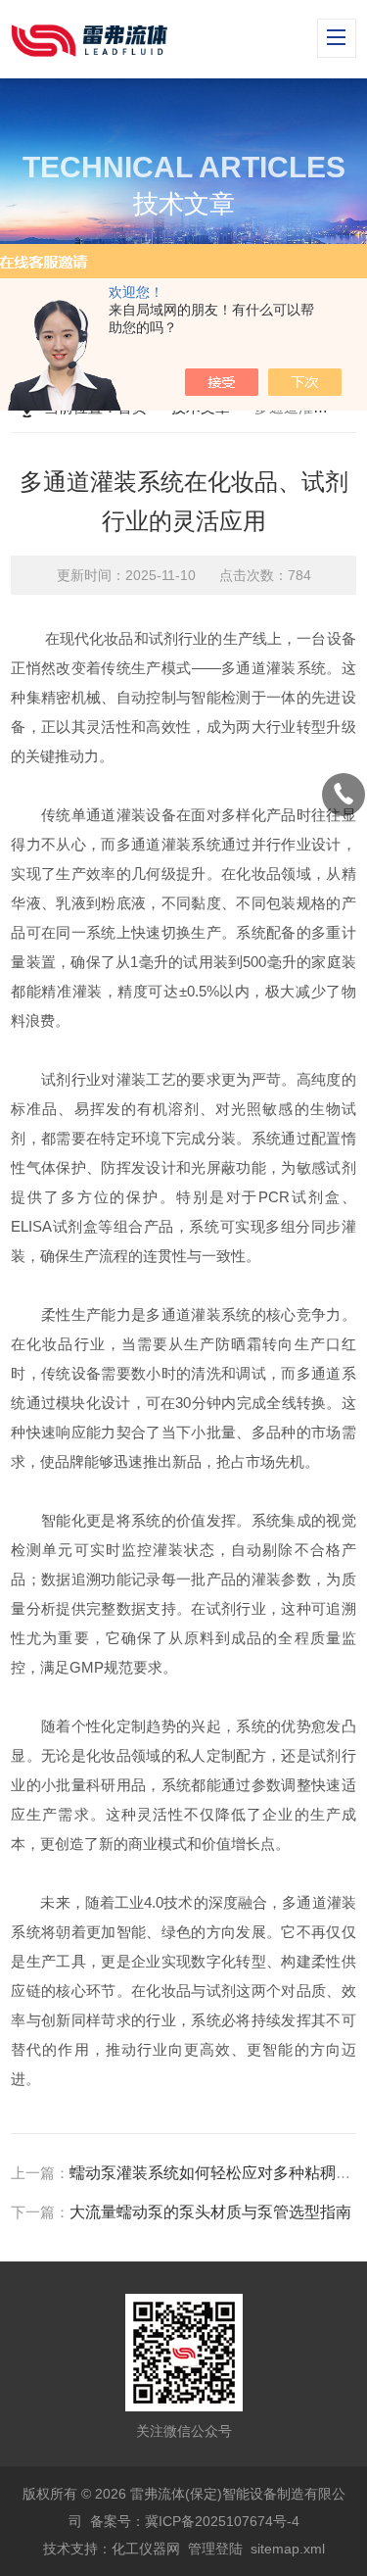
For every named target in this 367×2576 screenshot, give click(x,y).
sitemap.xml (288, 2549)
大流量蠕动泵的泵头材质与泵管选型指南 (210, 2212)
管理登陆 (215, 2549)
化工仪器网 (146, 2549)
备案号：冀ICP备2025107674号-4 (195, 2521)
